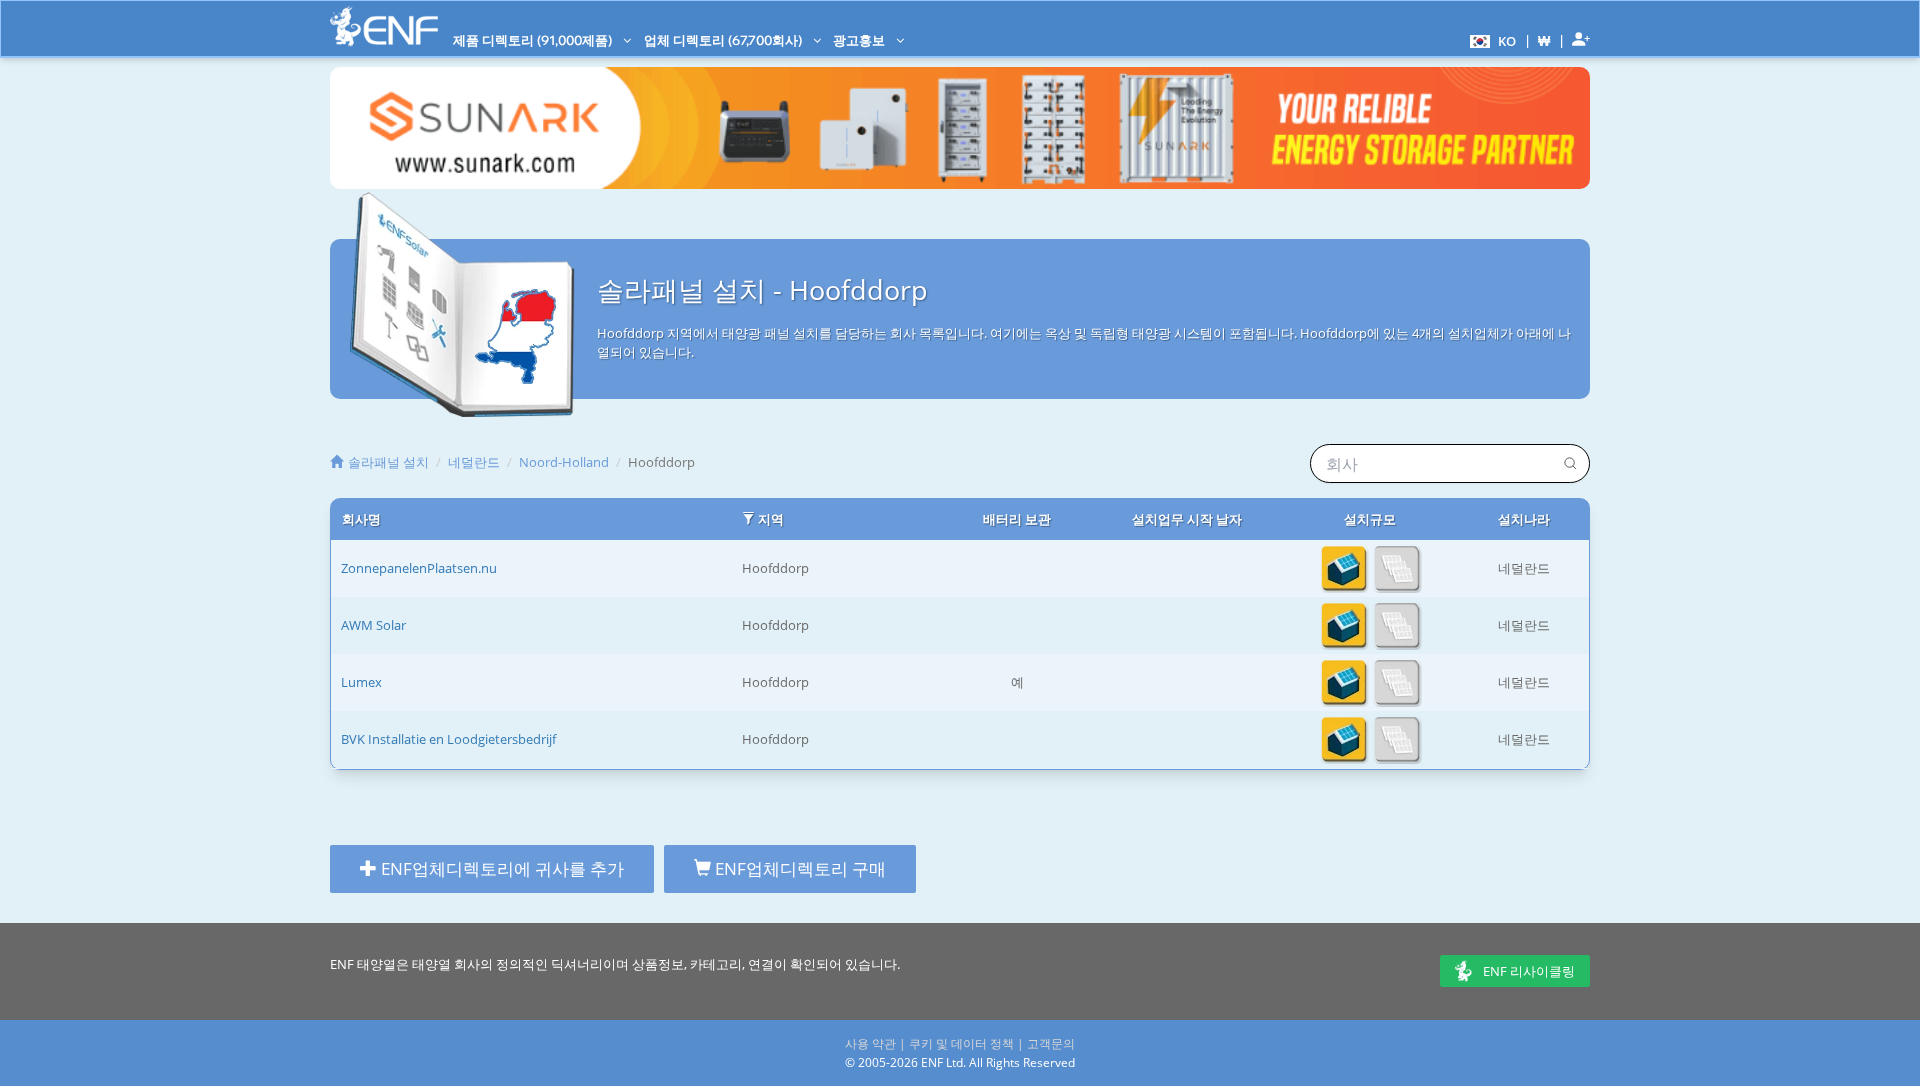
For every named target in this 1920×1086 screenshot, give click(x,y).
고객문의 (1051, 1043)
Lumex (361, 682)
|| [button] (1544, 40)
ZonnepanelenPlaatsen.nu (419, 568)
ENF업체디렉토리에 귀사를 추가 (500, 868)
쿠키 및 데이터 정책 (961, 1043)
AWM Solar (373, 625)
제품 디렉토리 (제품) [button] (534, 40)
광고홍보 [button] (860, 40)
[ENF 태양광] (384, 26)
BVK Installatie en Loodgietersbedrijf (448, 739)
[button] (1490, 40)
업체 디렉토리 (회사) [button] (724, 40)
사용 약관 (870, 1043)
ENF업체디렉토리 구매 (798, 868)
